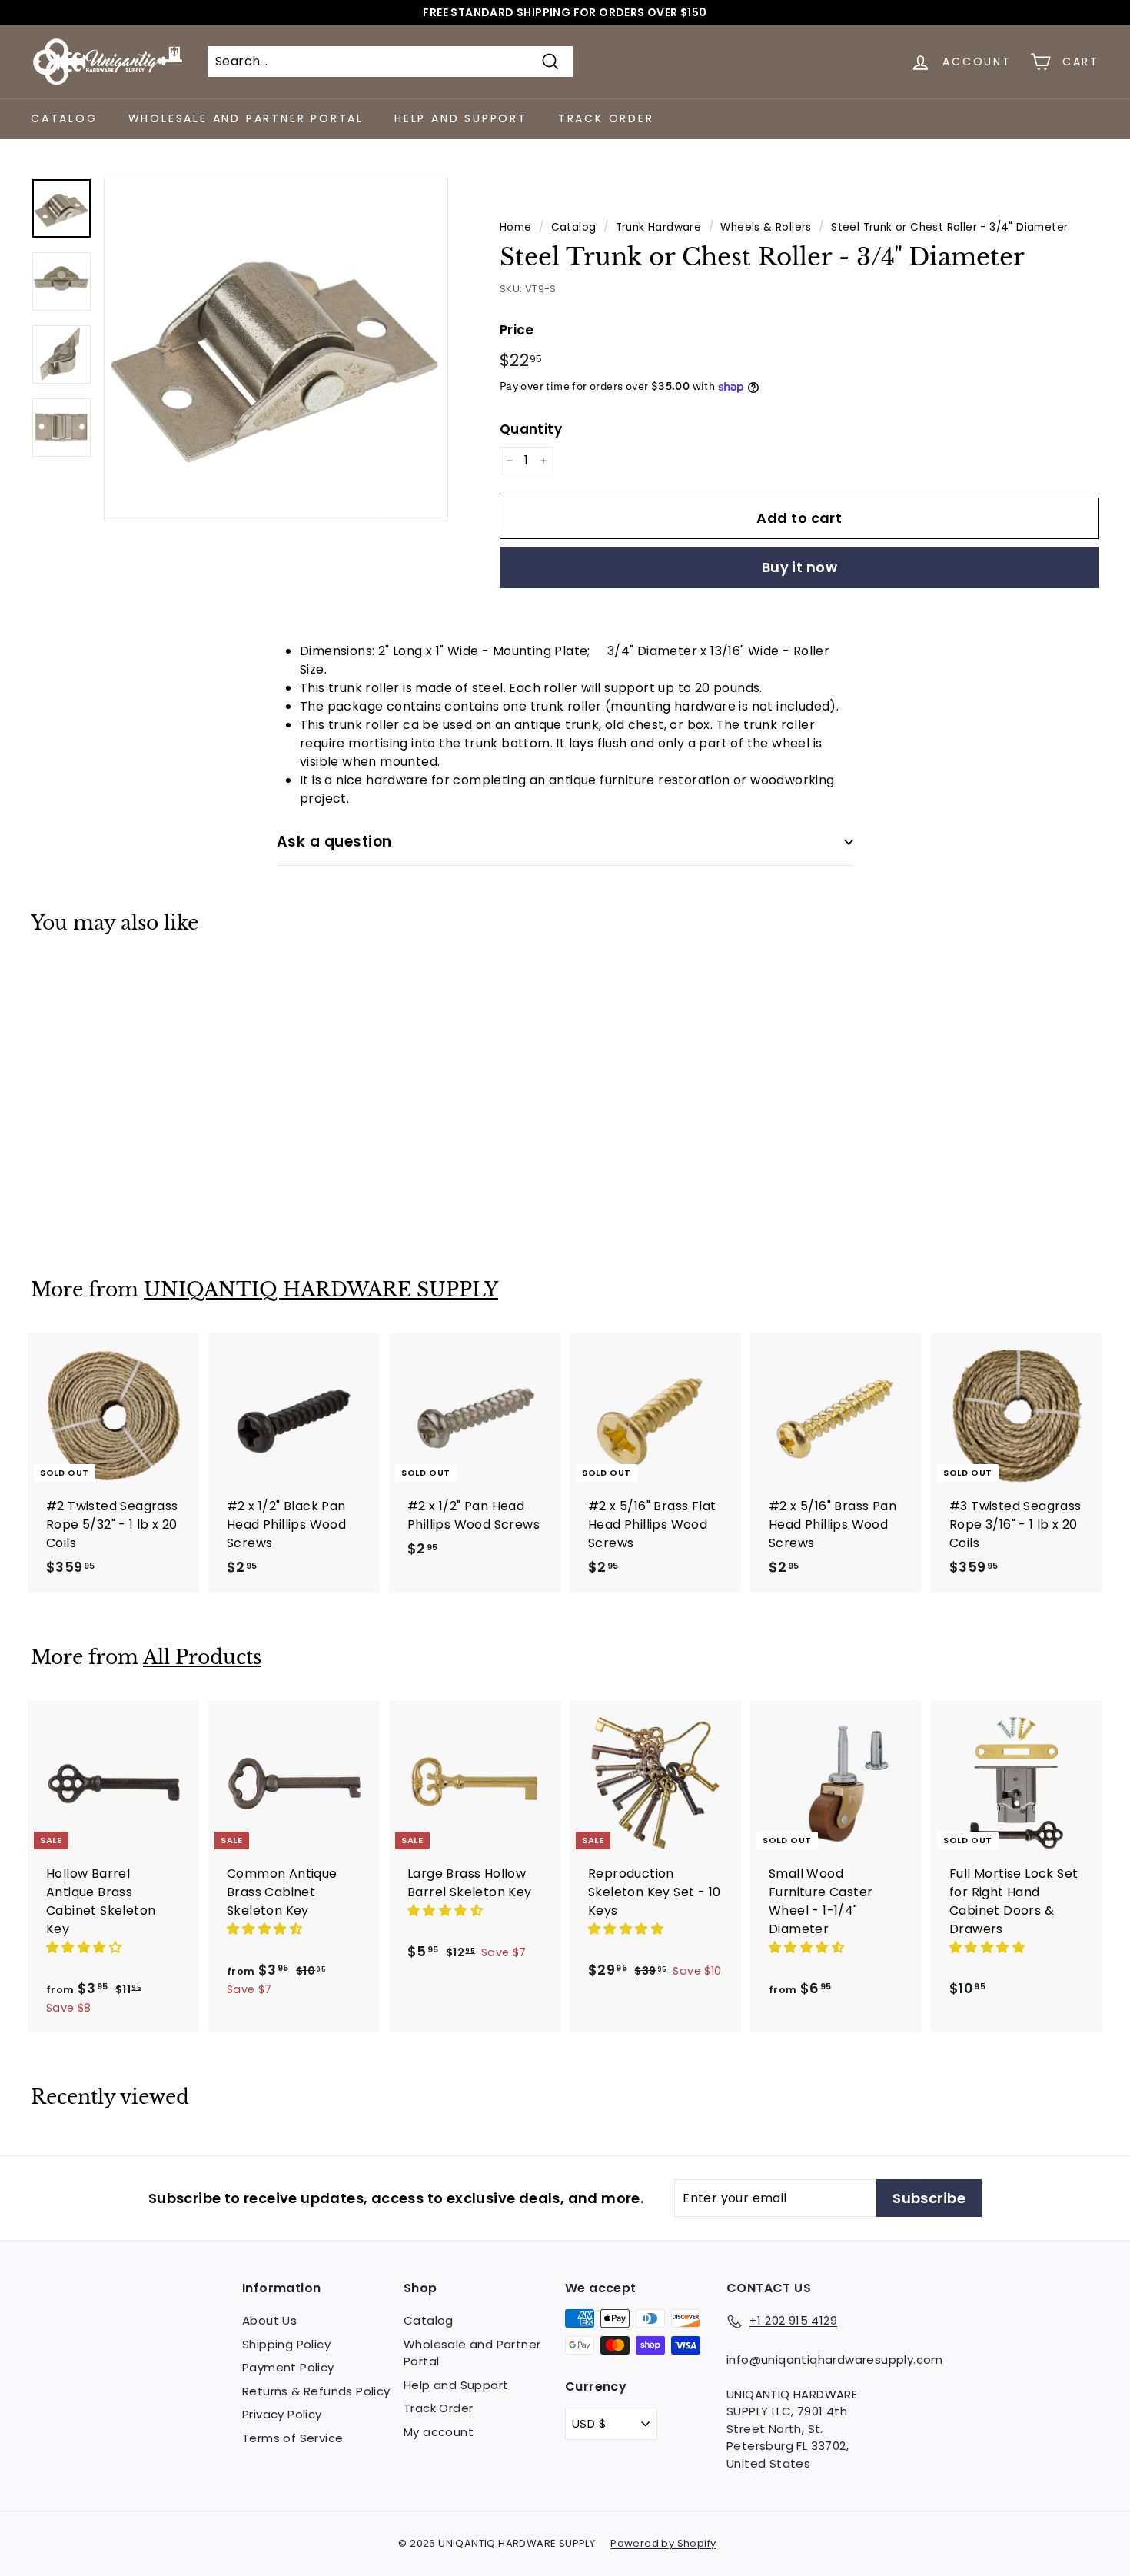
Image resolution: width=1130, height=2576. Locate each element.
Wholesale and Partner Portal (246, 118)
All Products (202, 1657)
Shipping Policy (286, 2344)
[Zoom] (276, 350)
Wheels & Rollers (766, 227)
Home (516, 227)
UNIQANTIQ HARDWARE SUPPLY (321, 1290)
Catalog (64, 118)
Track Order (606, 118)
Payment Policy (288, 2367)
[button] (85, 1947)
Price (517, 330)
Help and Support (461, 118)
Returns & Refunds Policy (316, 2391)
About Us (269, 2320)
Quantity (531, 429)
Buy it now (800, 567)
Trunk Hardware (659, 227)
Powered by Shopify (663, 2543)
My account (439, 2432)
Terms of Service (292, 2438)
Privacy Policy (282, 2414)
